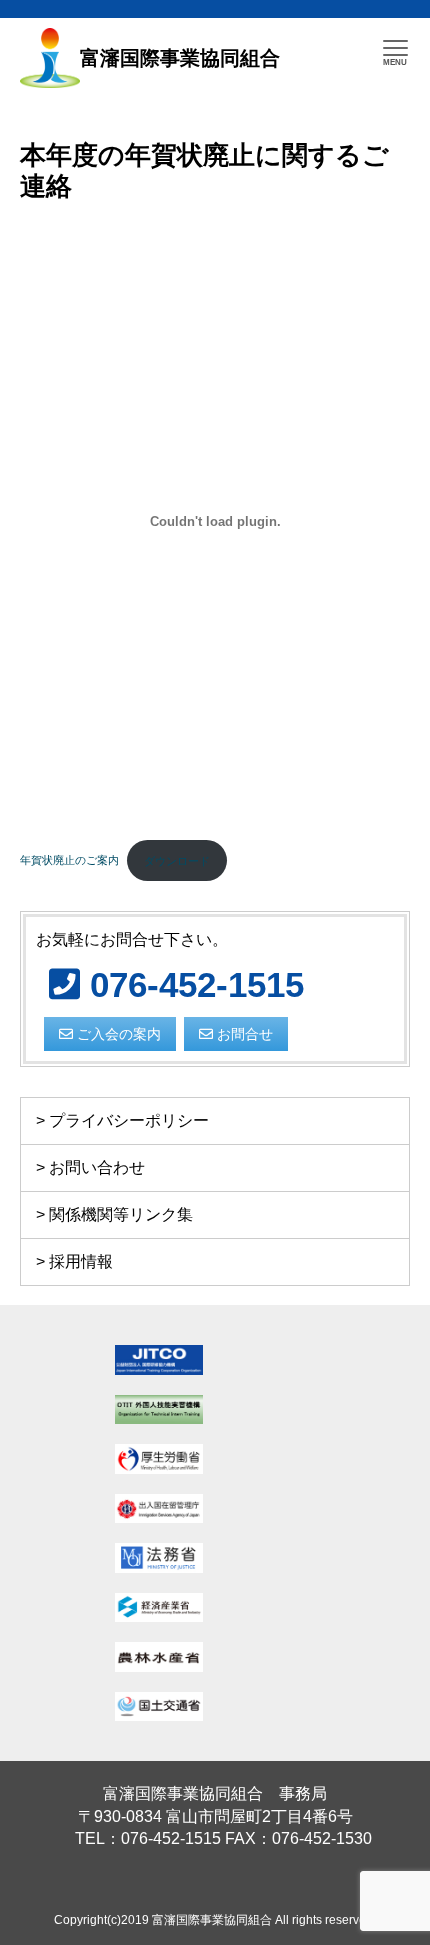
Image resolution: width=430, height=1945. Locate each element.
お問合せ (243, 1034)
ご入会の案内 (117, 1034)
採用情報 (81, 1261)
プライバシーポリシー (129, 1120)
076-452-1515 (192, 984)
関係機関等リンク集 (121, 1214)
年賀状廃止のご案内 (69, 861)
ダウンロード (177, 861)
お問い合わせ (97, 1167)
